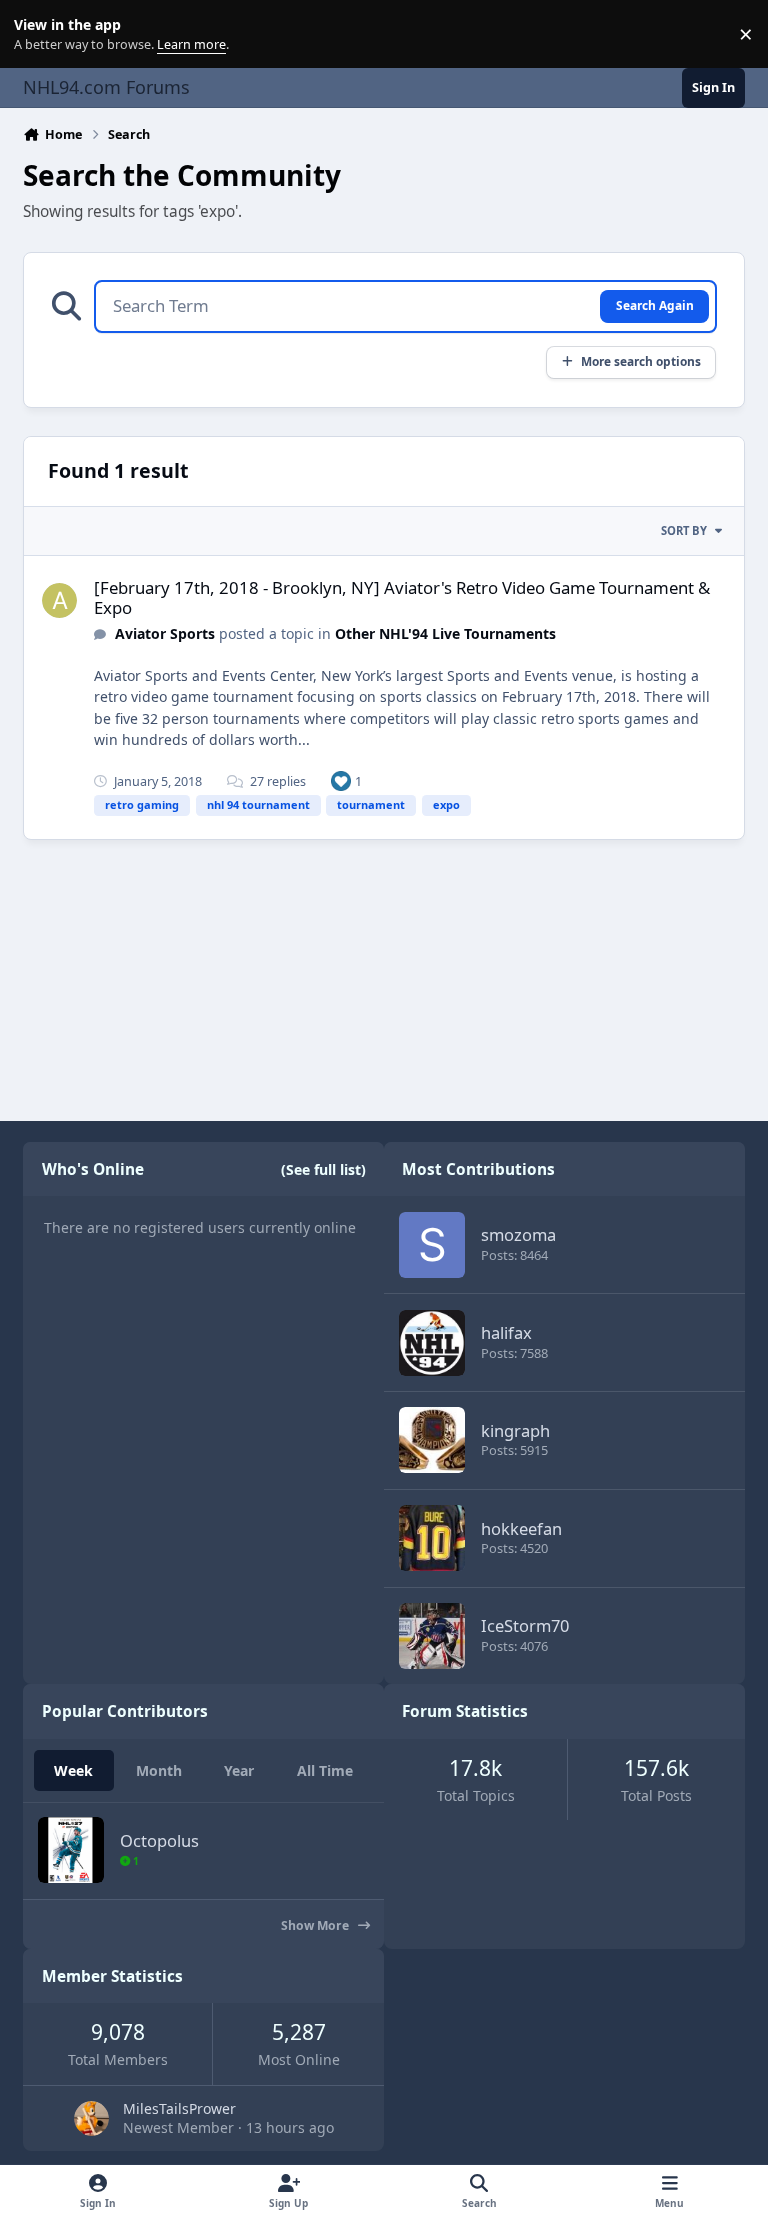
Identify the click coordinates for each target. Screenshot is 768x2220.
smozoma (518, 1234)
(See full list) (323, 1169)
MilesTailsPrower (179, 2108)
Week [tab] (73, 1770)
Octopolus (159, 1840)
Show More (316, 1925)
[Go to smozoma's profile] (432, 1245)
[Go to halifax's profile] (432, 1343)
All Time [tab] (325, 1770)
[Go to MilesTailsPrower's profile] (91, 2118)
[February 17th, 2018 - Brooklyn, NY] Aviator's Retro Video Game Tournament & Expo (402, 597)
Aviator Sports (165, 633)
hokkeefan (521, 1528)
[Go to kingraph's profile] (432, 1440)
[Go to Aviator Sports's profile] (59, 600)
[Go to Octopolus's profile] (71, 1850)
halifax (506, 1332)
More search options (641, 361)
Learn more (38, 34)
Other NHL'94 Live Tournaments (445, 633)
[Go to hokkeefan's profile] (432, 1538)
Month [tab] (159, 1770)
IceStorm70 (525, 1625)
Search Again (655, 305)
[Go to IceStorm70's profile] (432, 1636)
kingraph (515, 1430)
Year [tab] (239, 1770)
